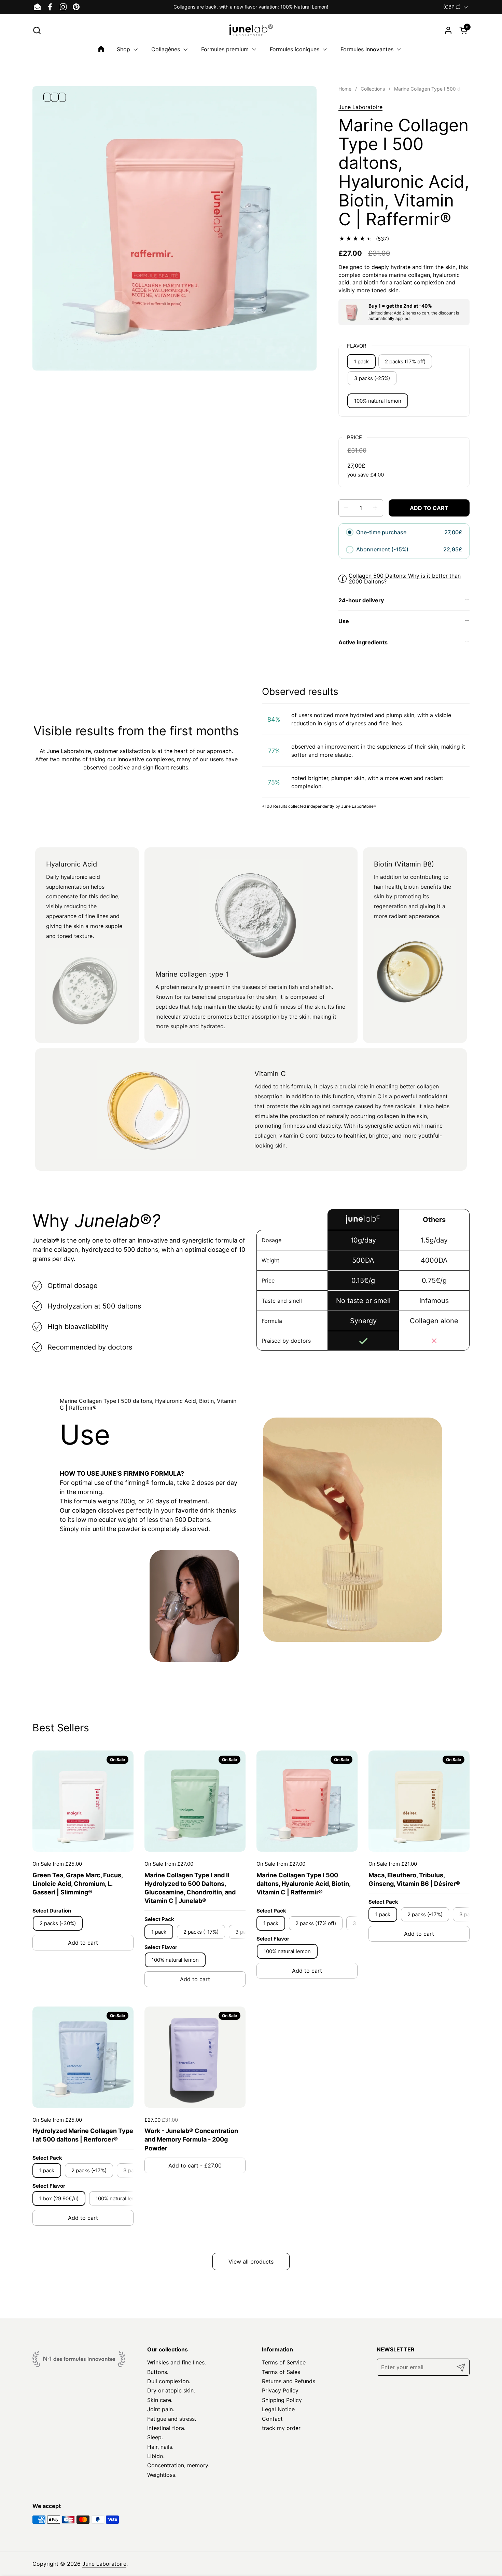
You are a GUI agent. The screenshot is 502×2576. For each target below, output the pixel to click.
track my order (281, 2428)
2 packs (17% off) (405, 361)
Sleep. (155, 2437)
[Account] (448, 30)
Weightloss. (162, 2475)
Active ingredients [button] (363, 642)
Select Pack (159, 1919)
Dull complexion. (169, 2381)
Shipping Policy (282, 2400)
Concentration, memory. (178, 2465)
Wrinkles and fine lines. (177, 2362)
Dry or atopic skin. (171, 2390)
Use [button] (344, 621)
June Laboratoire (360, 107)
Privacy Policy (280, 2390)
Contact (272, 2419)
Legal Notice (278, 2409)
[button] (37, 30)
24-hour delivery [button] (361, 600)
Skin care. (160, 2400)
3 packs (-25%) (372, 378)
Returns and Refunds (289, 2381)
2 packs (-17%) (201, 1932)
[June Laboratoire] (251, 30)
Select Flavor (161, 1947)
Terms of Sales (281, 2372)
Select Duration (52, 1911)
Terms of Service (284, 2362)
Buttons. (158, 2372)
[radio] (350, 533)
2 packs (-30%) (58, 1923)
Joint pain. (161, 2409)
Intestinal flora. (166, 2428)
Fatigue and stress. (172, 2419)
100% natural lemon (378, 401)
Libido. (156, 2456)
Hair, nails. (160, 2447)
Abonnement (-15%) (383, 549)
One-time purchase (381, 532)
